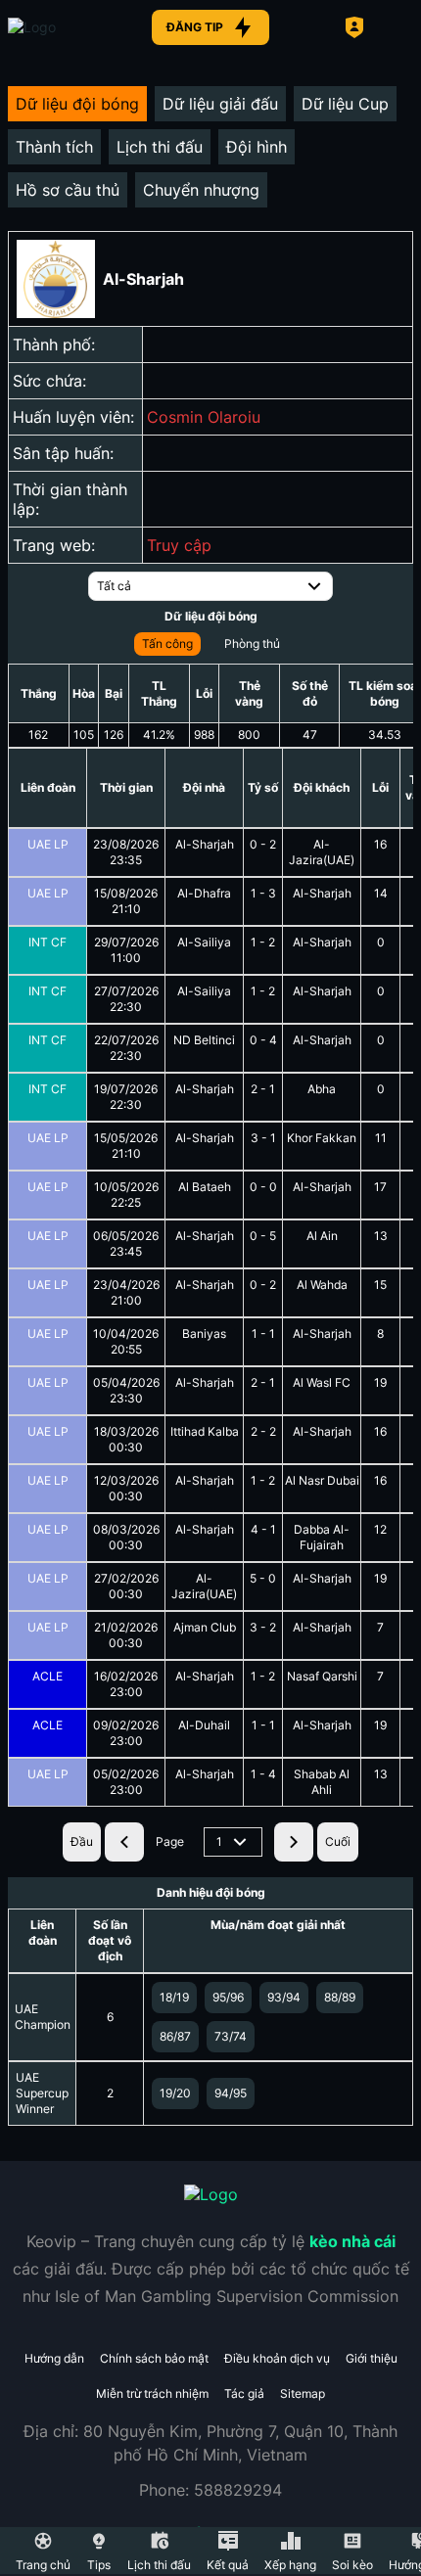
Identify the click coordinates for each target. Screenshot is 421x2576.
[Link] (67, 27)
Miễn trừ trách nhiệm (152, 2393)
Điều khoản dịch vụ (277, 2358)
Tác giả (244, 2393)
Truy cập (179, 545)
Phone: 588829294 (210, 2490)
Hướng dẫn (54, 2358)
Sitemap (303, 2393)
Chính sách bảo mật (154, 2358)
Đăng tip (195, 27)
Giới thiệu (372, 2358)
